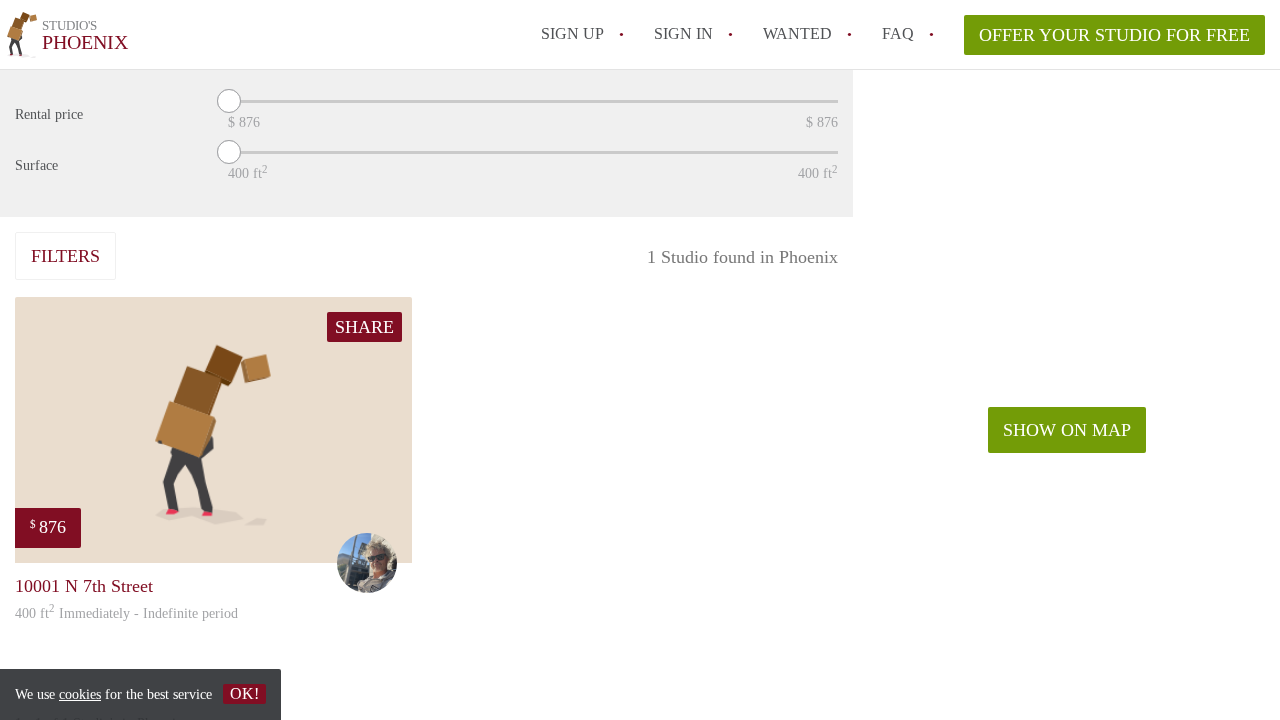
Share (364, 327)
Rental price (49, 114)
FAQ (898, 33)
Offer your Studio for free (1114, 35)
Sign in (683, 33)
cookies (80, 694)
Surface (36, 165)
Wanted (797, 33)
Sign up (572, 33)
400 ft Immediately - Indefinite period (126, 613)
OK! (244, 693)
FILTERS (65, 256)
